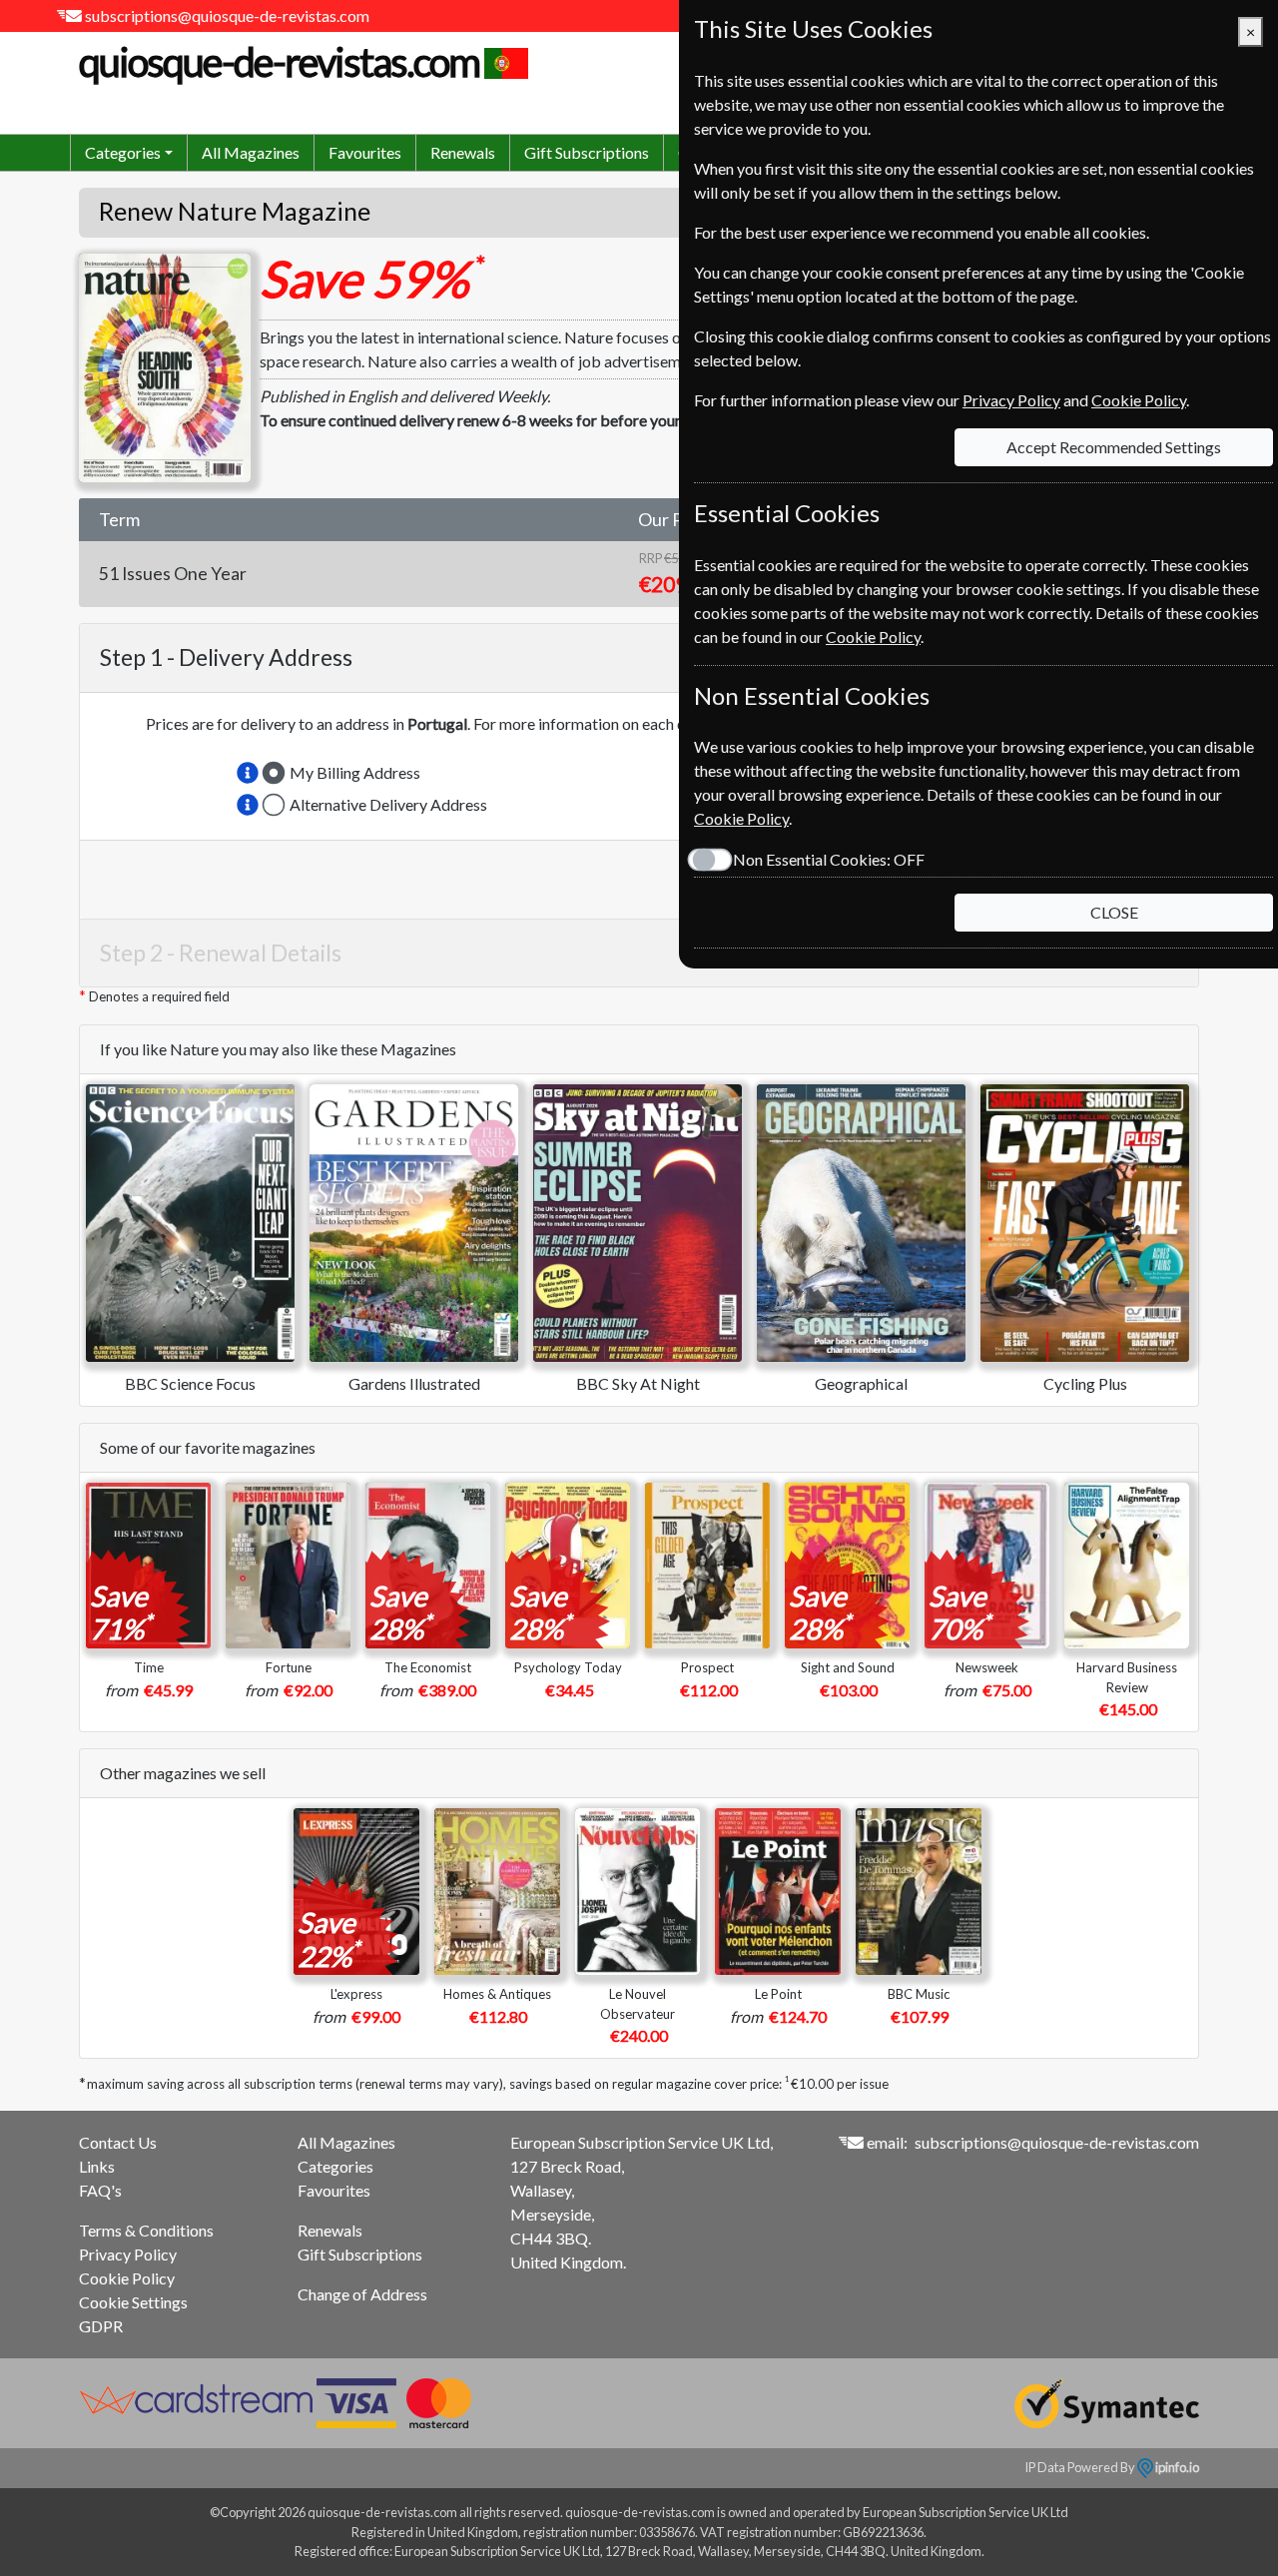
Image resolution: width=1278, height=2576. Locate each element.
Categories (335, 2166)
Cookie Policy (127, 2278)
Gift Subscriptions (587, 152)
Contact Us (118, 2142)
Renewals (463, 152)
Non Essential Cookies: (829, 859)
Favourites (365, 152)
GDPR (101, 2326)
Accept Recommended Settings (1114, 447)
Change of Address (362, 2294)
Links (97, 2166)
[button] (248, 773)
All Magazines (251, 152)
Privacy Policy (128, 2254)
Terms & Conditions (146, 2230)
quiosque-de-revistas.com (279, 62)
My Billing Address (355, 772)
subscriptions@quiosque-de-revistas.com (227, 15)
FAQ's (100, 2190)
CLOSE (1114, 912)
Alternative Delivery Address (388, 804)
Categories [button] (123, 152)
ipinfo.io (1176, 2467)
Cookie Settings (133, 2302)
